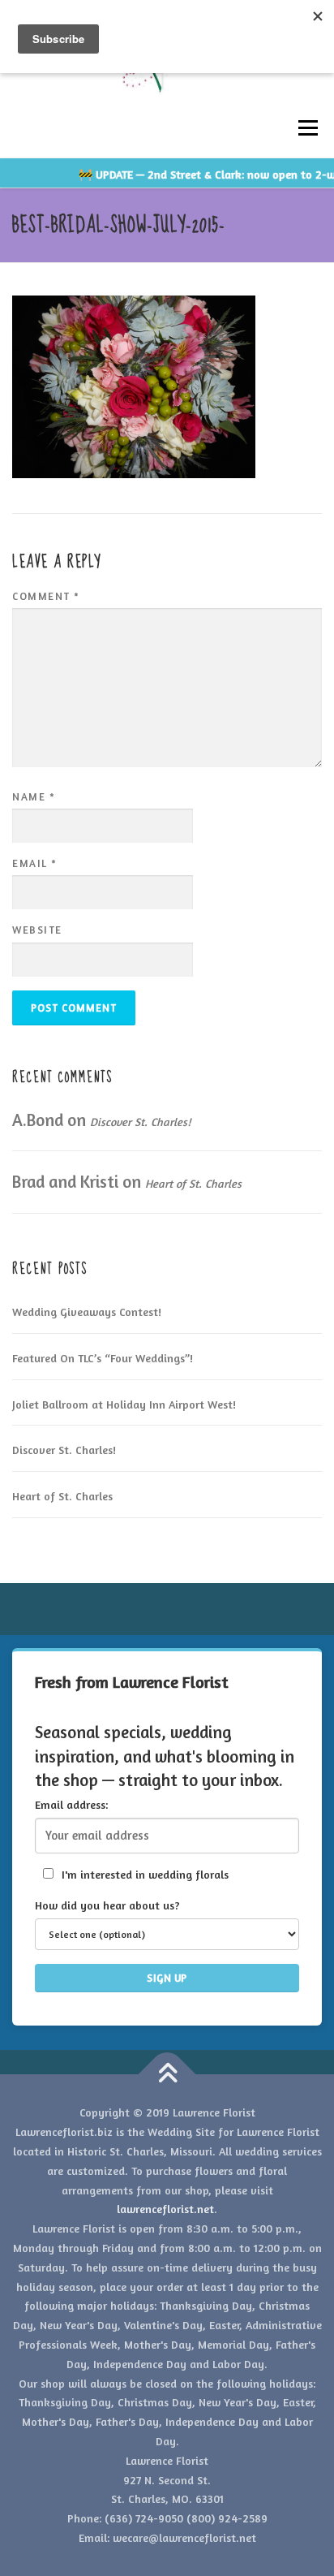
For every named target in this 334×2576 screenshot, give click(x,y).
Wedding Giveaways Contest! (87, 1312)
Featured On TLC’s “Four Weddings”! (103, 1358)
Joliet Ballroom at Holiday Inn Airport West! (124, 1404)
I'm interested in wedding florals (143, 1874)
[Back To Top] (167, 2075)
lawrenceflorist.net (165, 2209)
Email (35, 863)
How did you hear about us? (107, 1905)
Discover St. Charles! (140, 1122)
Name (34, 796)
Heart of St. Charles (193, 1183)
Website (37, 930)
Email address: (71, 1804)
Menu (308, 128)
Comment (46, 596)
